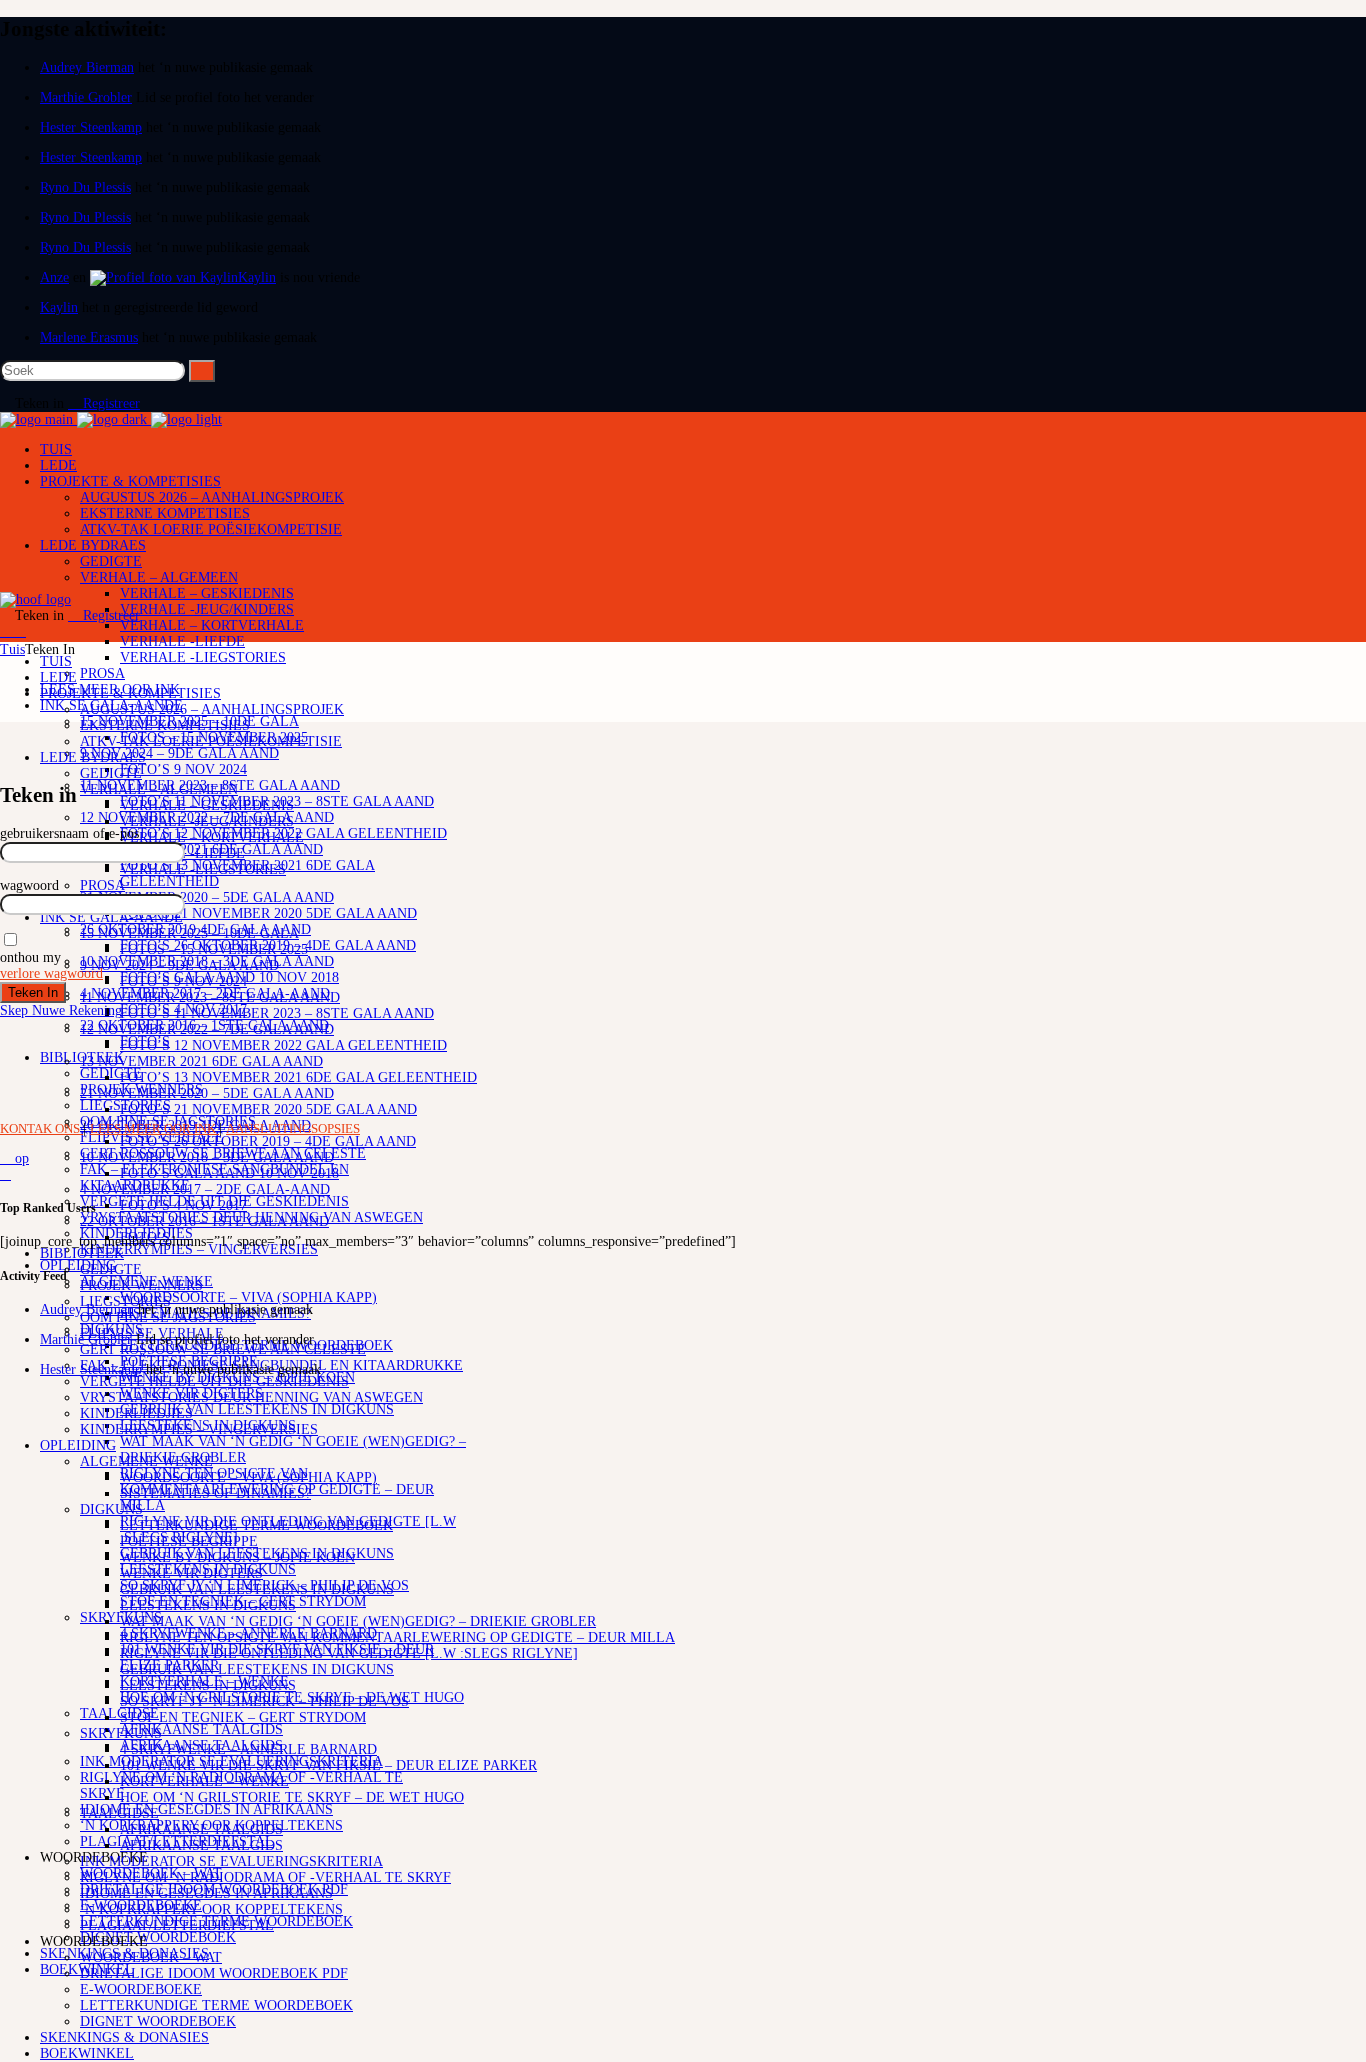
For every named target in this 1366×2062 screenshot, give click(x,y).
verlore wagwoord (51, 973)
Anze (54, 277)
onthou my (30, 957)
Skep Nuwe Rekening (61, 1010)
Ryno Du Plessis (85, 187)
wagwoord (29, 885)
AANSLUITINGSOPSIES (293, 1128)
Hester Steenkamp (91, 127)
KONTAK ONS (41, 1128)
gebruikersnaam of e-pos (69, 833)
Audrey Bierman (87, 67)
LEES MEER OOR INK (154, 1128)
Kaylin (257, 277)
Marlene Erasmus (89, 337)
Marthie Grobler (86, 97)
